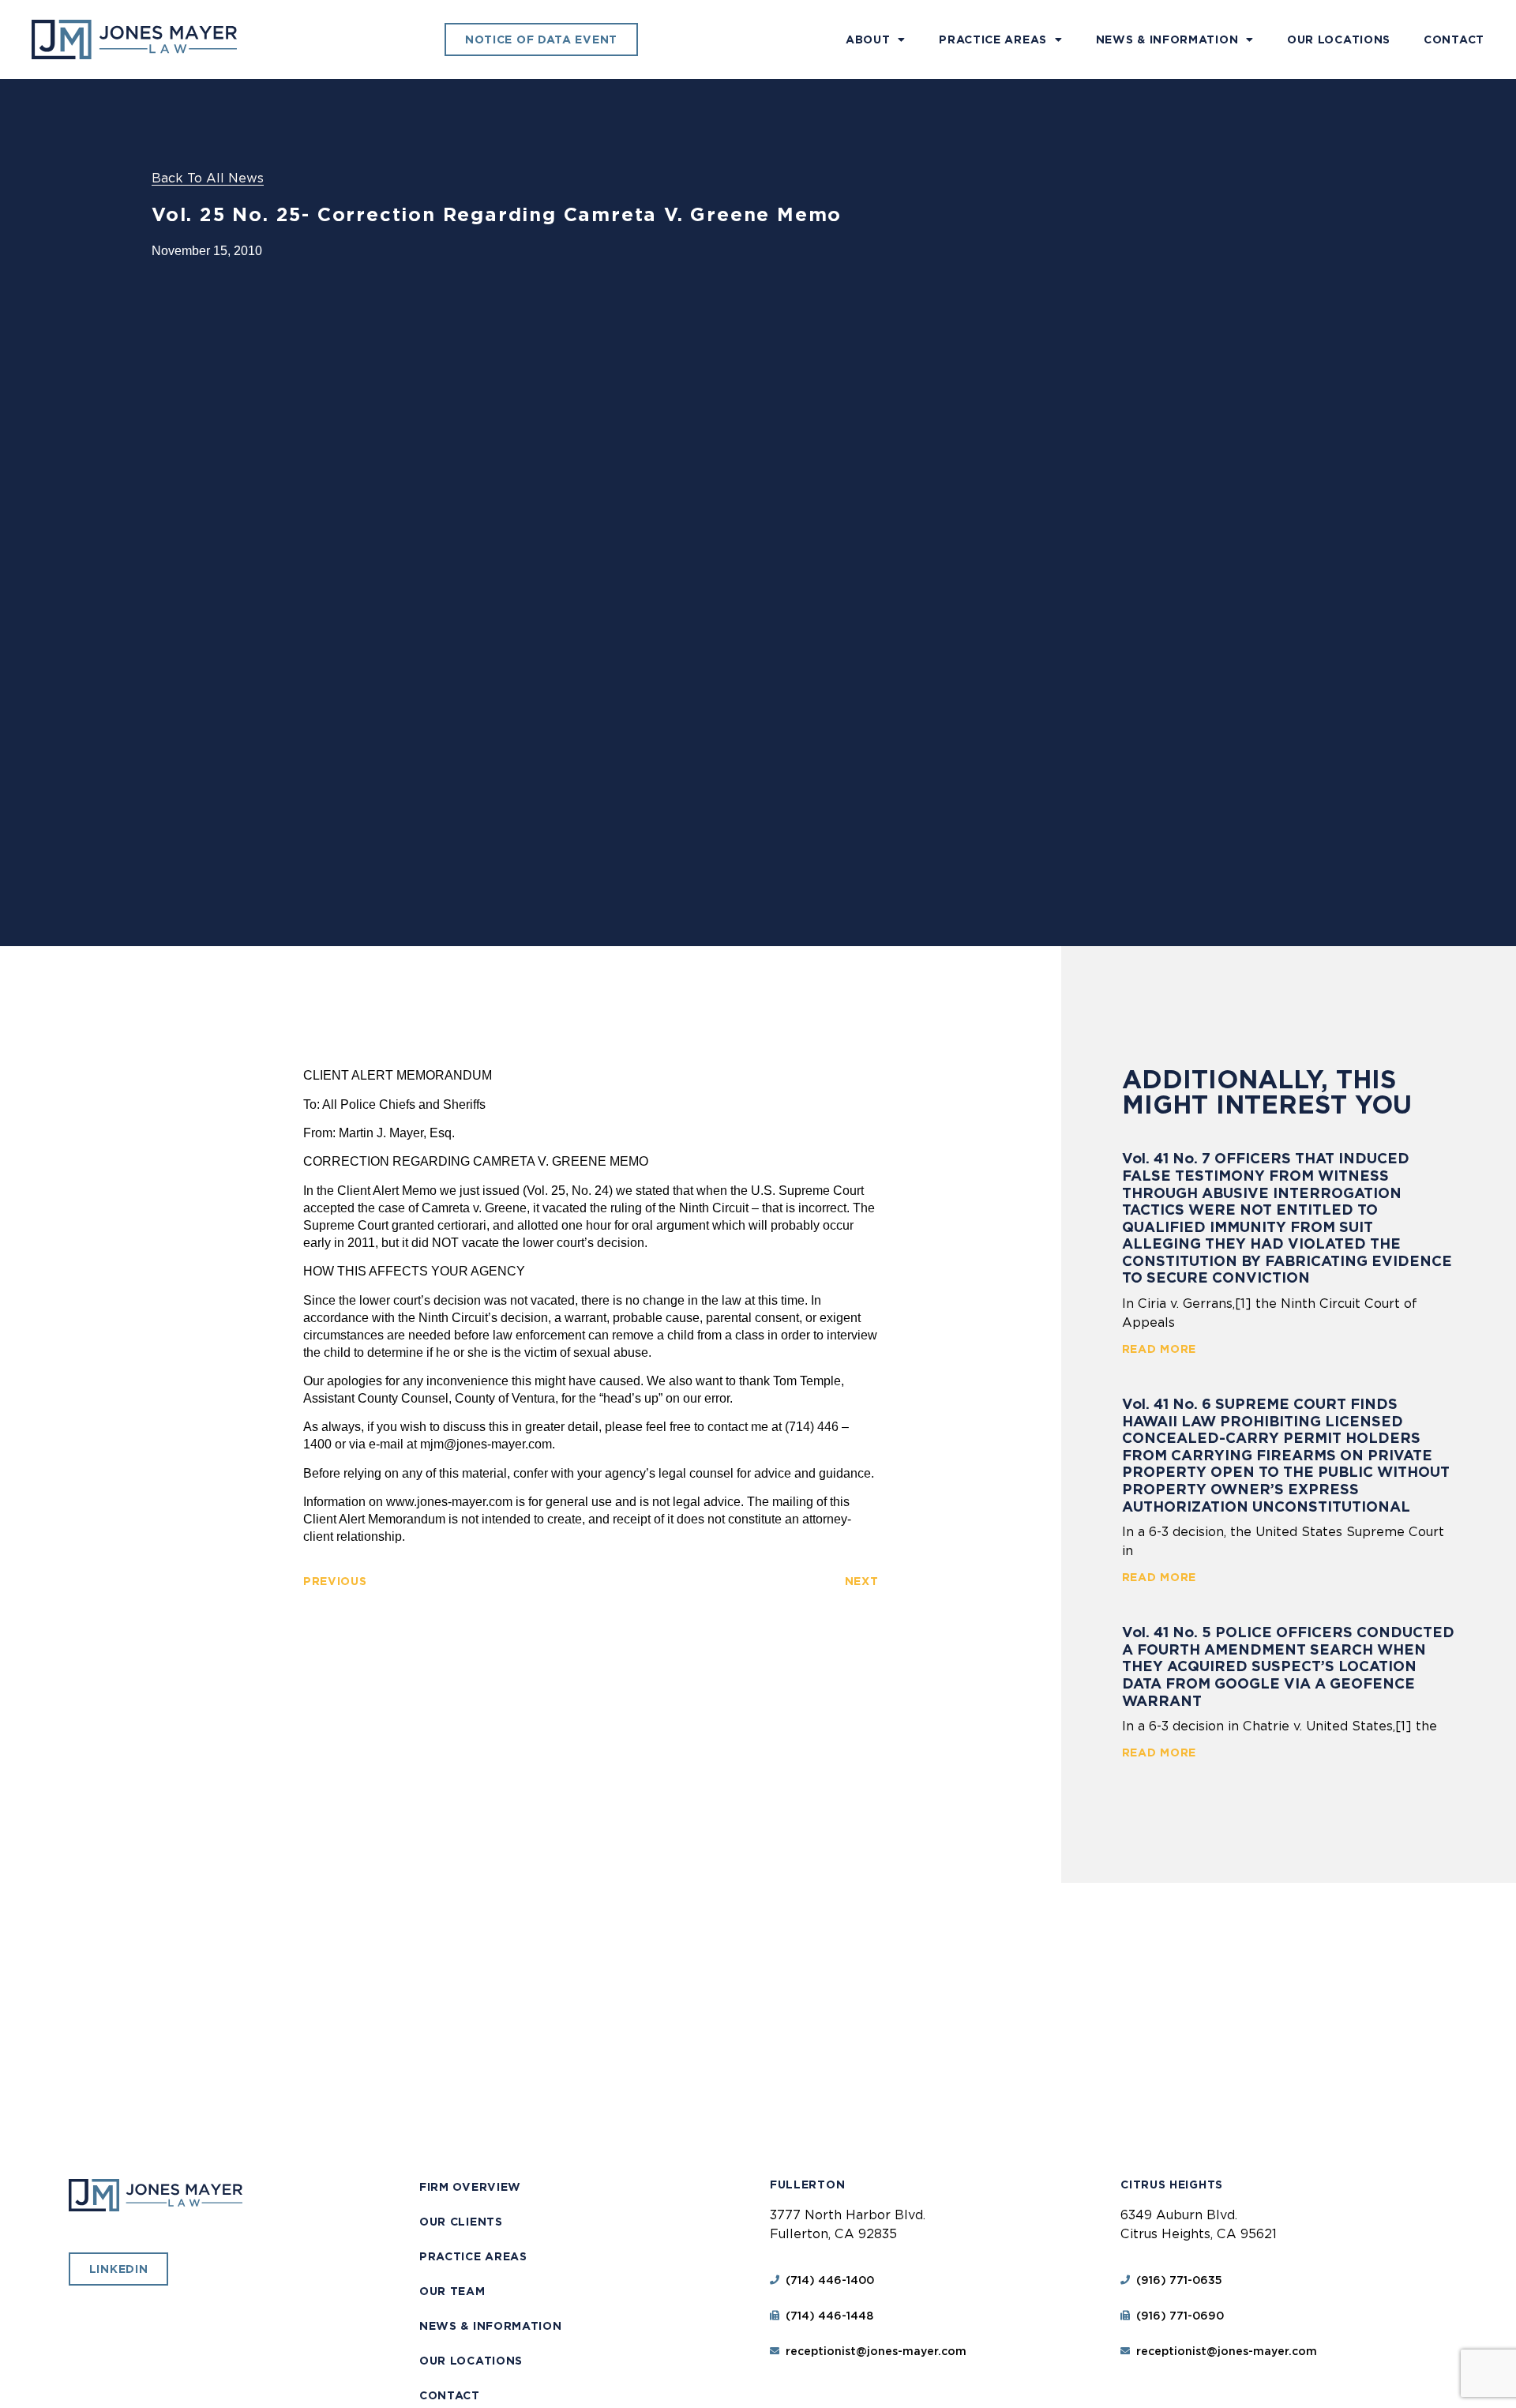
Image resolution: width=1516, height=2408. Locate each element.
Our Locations (1339, 39)
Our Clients (461, 2222)
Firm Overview (470, 2187)
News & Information (1167, 39)
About (868, 39)
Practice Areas (993, 39)
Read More (1159, 1349)
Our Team (452, 2291)
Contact (1454, 39)
